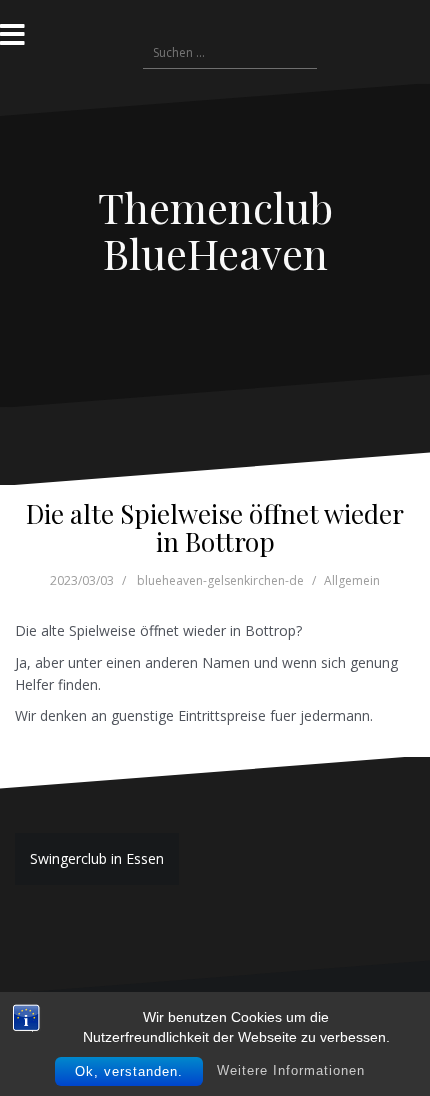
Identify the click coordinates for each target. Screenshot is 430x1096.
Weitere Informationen (291, 1070)
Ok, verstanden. (129, 1071)
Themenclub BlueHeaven (215, 230)
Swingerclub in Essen (97, 858)
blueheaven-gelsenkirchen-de (220, 580)
